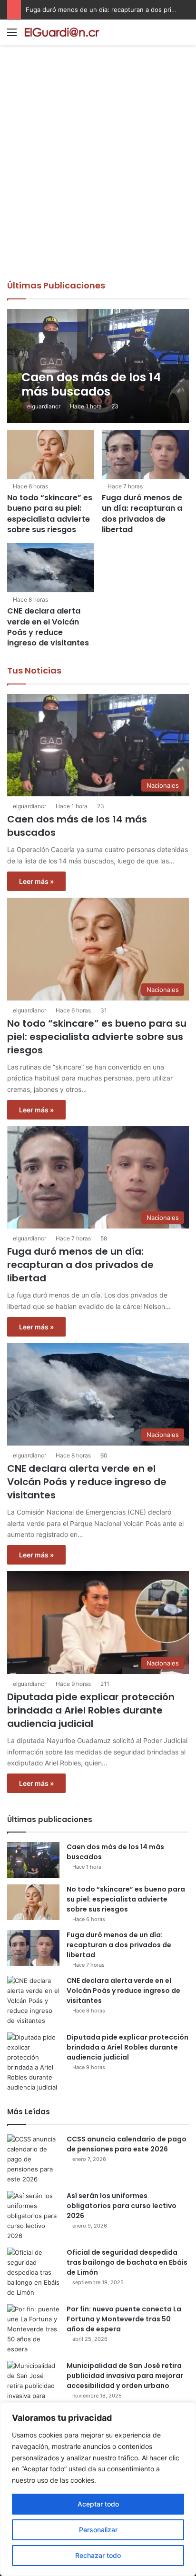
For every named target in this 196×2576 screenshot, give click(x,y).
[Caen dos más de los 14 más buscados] (98, 366)
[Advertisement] (98, 177)
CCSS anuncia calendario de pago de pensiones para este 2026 (127, 2144)
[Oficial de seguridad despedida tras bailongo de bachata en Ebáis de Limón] (33, 2273)
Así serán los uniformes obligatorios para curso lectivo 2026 (122, 2206)
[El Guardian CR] (62, 32)
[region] (98, 2489)
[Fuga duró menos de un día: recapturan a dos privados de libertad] (145, 454)
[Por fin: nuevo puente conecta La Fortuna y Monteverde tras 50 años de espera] (33, 2329)
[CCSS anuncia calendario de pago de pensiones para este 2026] (33, 2159)
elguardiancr (44, 406)
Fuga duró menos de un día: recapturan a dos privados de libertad (142, 514)
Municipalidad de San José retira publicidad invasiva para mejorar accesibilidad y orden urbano (125, 2376)
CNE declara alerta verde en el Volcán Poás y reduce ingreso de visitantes (48, 627)
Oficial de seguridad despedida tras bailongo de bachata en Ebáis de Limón (127, 2262)
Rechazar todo (98, 2555)
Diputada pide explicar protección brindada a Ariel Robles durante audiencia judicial (91, 1710)
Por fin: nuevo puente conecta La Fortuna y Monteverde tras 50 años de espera (124, 2319)
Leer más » (36, 881)
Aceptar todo (98, 2504)
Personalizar (98, 2530)
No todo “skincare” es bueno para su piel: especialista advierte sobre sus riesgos (50, 514)
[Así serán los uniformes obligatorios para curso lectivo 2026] (33, 2216)
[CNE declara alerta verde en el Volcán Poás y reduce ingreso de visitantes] (51, 568)
